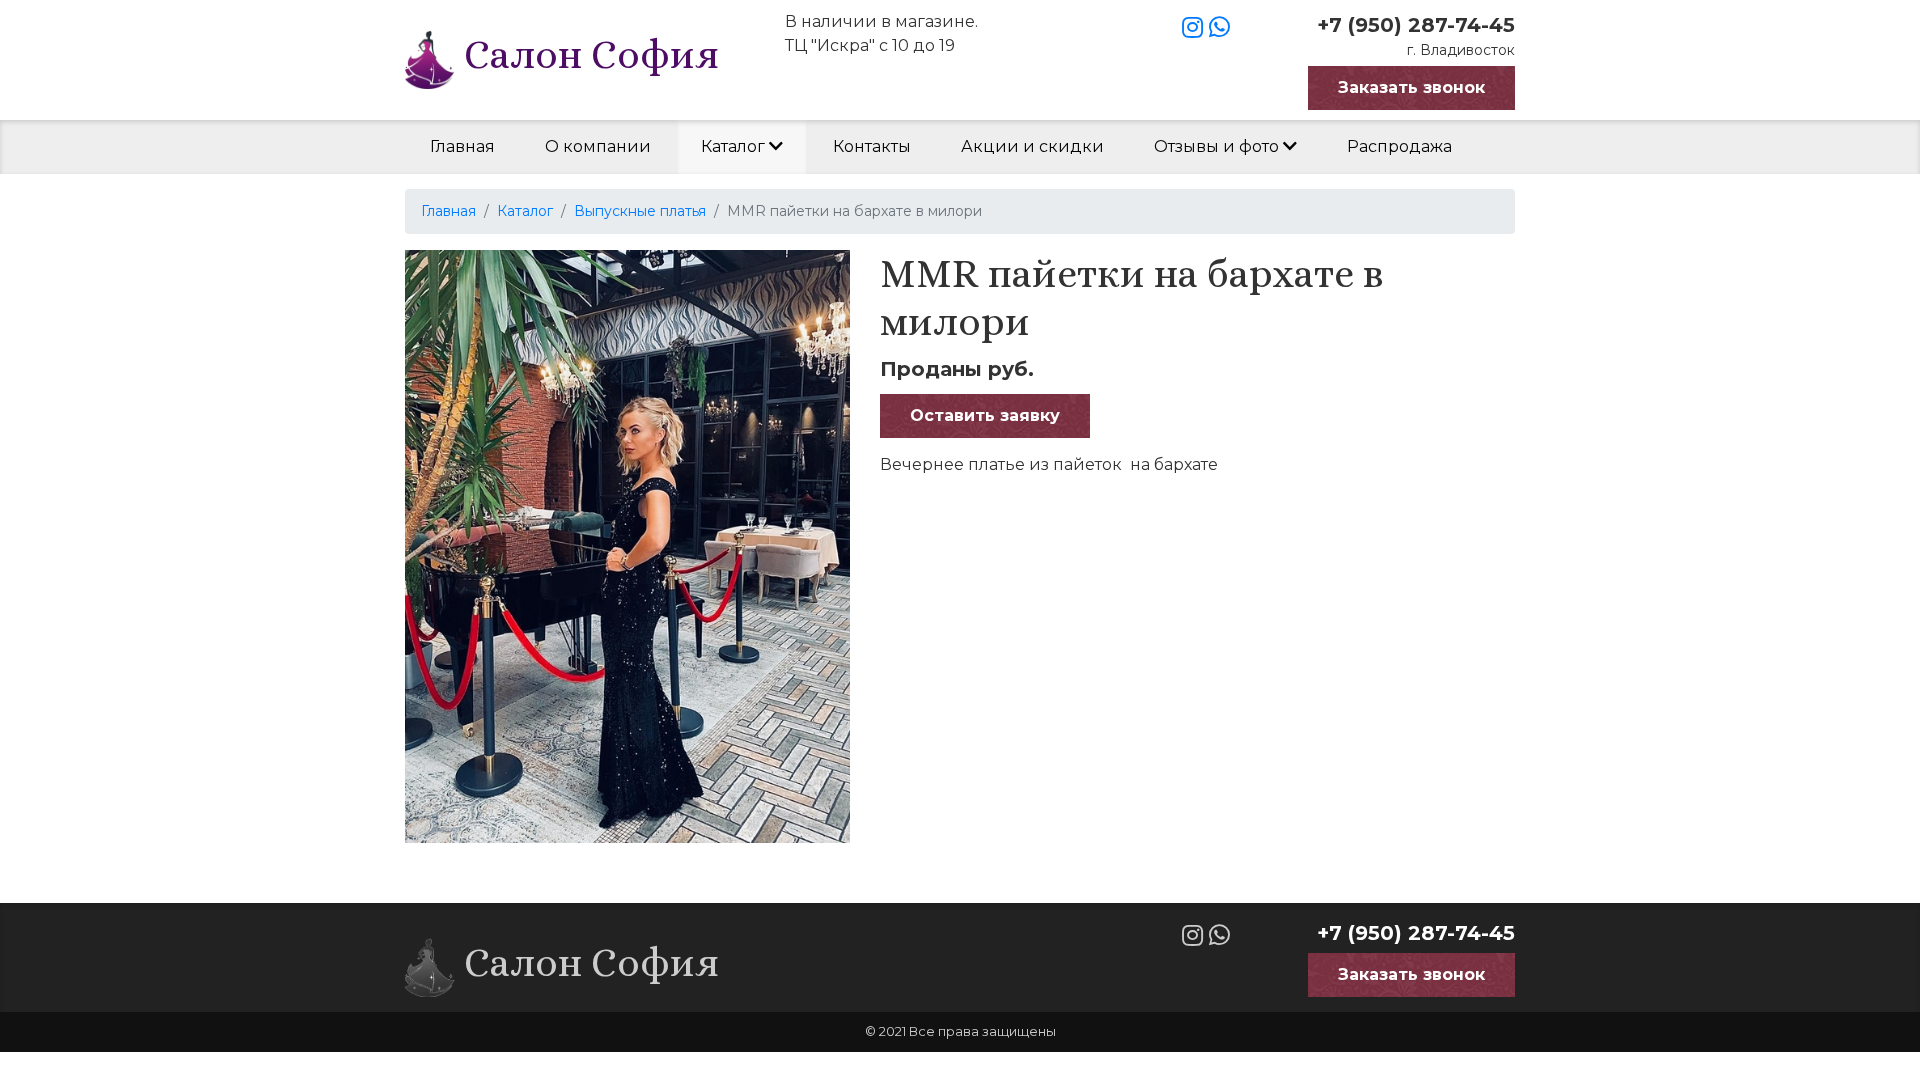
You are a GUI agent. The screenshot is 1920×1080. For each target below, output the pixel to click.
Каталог (735, 146)
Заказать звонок (1411, 87)
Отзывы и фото (1218, 146)
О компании (598, 146)
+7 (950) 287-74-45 (1416, 25)
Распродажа (1399, 146)
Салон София (587, 54)
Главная (462, 146)
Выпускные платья (640, 211)
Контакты (872, 146)
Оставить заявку (985, 415)
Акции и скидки (1032, 146)
